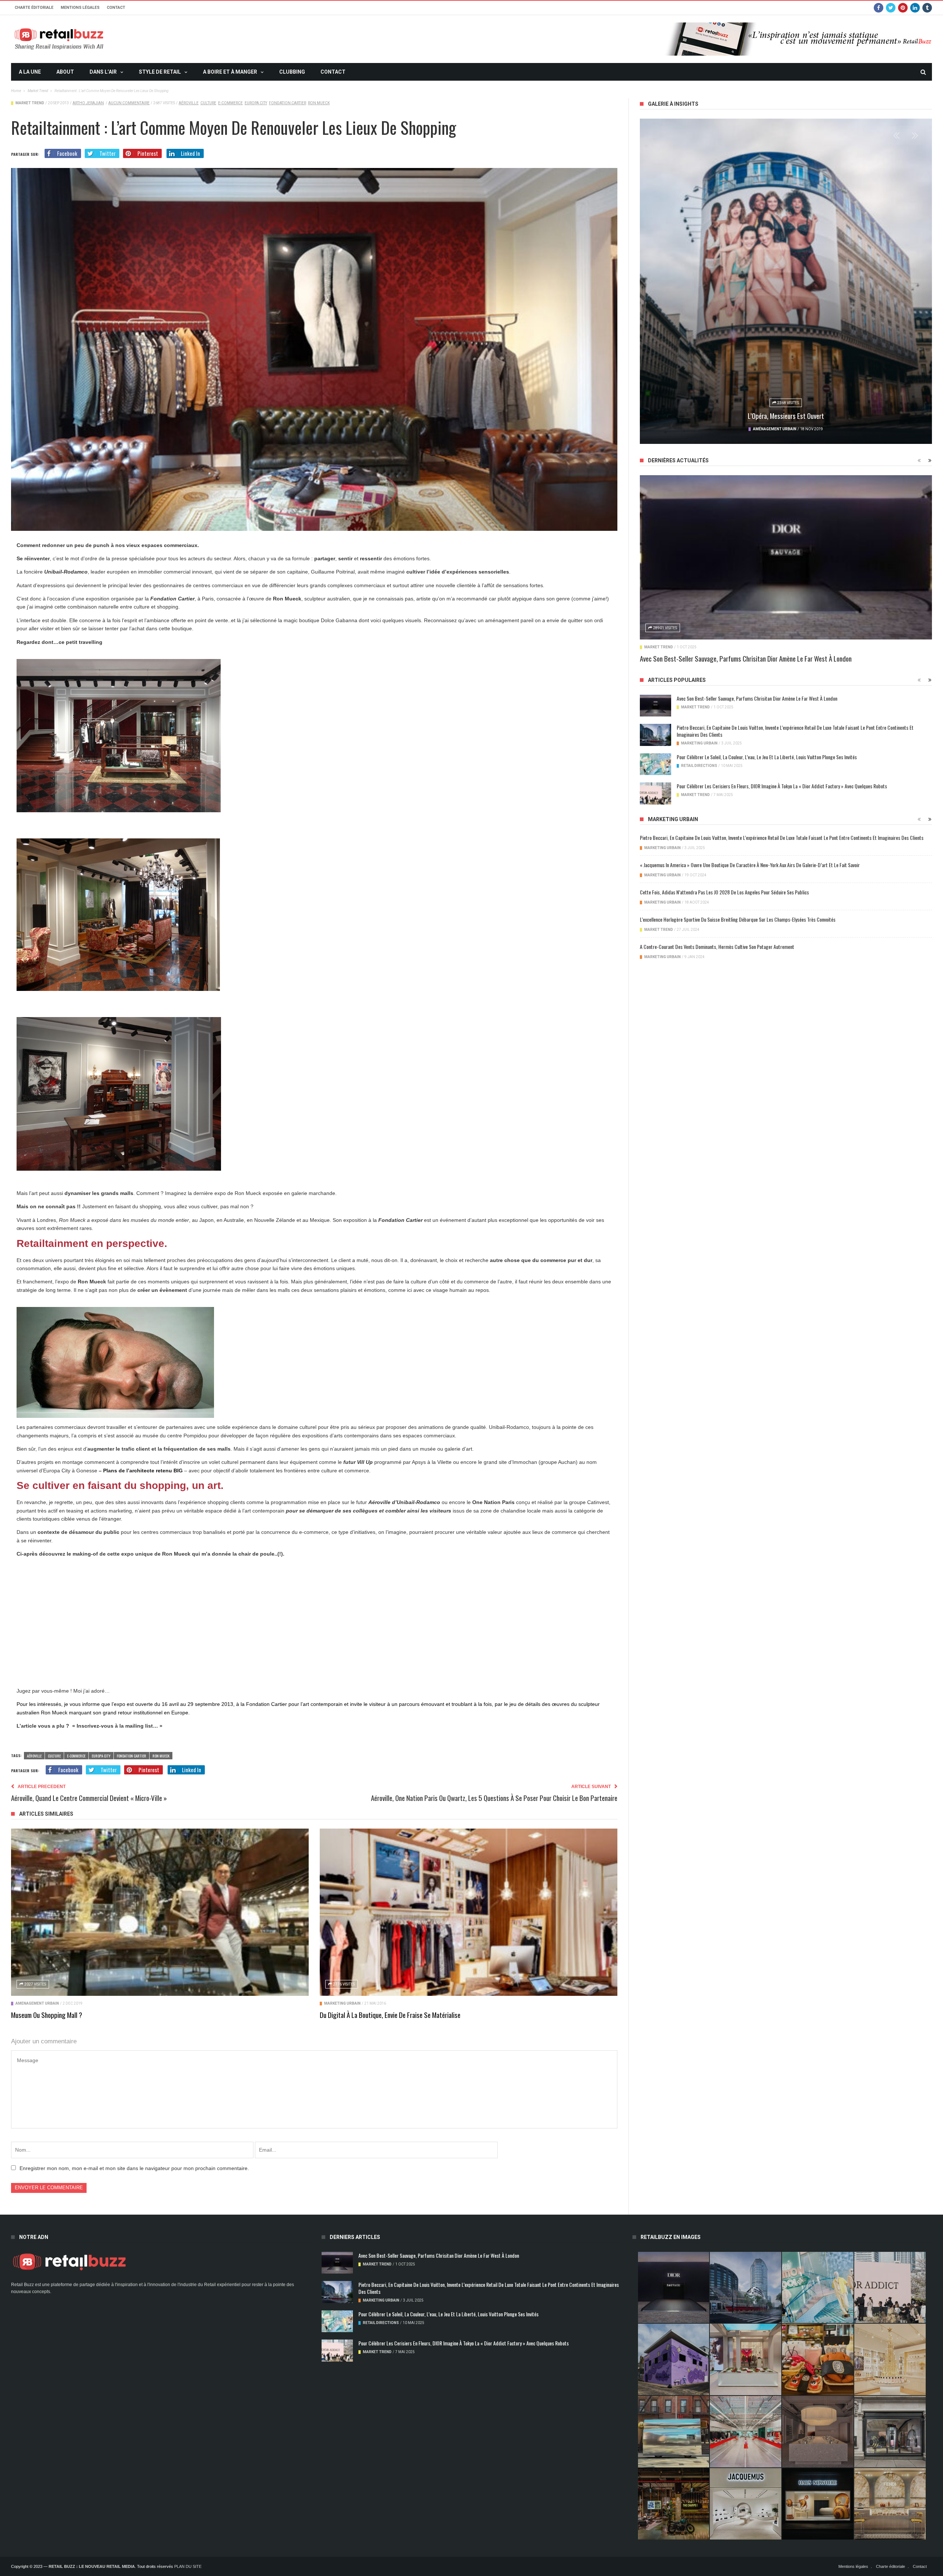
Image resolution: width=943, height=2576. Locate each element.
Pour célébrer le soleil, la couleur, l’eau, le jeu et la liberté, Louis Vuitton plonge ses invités (767, 757)
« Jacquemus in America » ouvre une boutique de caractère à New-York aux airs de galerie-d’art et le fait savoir (750, 865)
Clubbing (292, 72)
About (65, 72)
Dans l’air (103, 72)
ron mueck (319, 103)
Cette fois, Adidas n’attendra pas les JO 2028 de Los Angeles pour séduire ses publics (724, 892)
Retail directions (699, 766)
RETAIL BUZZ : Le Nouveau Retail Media (92, 2566)
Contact (116, 8)
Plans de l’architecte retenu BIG (144, 1471)
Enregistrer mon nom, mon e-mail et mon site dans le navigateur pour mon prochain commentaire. (134, 2168)
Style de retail (160, 72)
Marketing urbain (342, 2003)
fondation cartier (288, 103)
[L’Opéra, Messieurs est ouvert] (786, 281)
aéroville (189, 103)
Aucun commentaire (129, 103)
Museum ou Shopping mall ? (47, 2015)
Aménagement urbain (37, 2003)
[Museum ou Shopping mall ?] (160, 1912)
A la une (30, 72)
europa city (256, 103)
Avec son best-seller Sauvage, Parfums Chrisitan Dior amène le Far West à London (746, 658)
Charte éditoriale (34, 8)
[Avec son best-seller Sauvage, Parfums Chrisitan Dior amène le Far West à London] (786, 557)
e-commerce (230, 103)
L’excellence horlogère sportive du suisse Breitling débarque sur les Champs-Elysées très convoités (738, 919)
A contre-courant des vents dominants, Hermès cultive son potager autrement (717, 947)
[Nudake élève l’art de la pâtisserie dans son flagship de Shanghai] (818, 2504)
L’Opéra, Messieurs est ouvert (786, 416)
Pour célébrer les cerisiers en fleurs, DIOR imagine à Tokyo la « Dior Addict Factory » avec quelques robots (782, 786)
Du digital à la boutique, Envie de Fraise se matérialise (390, 2015)
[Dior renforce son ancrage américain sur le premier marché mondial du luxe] (890, 2359)
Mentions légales (80, 8)
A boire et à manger (230, 72)
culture (208, 103)
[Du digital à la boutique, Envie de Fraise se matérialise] (469, 1912)
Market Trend (30, 103)
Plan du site (188, 2566)
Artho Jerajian (88, 103)
